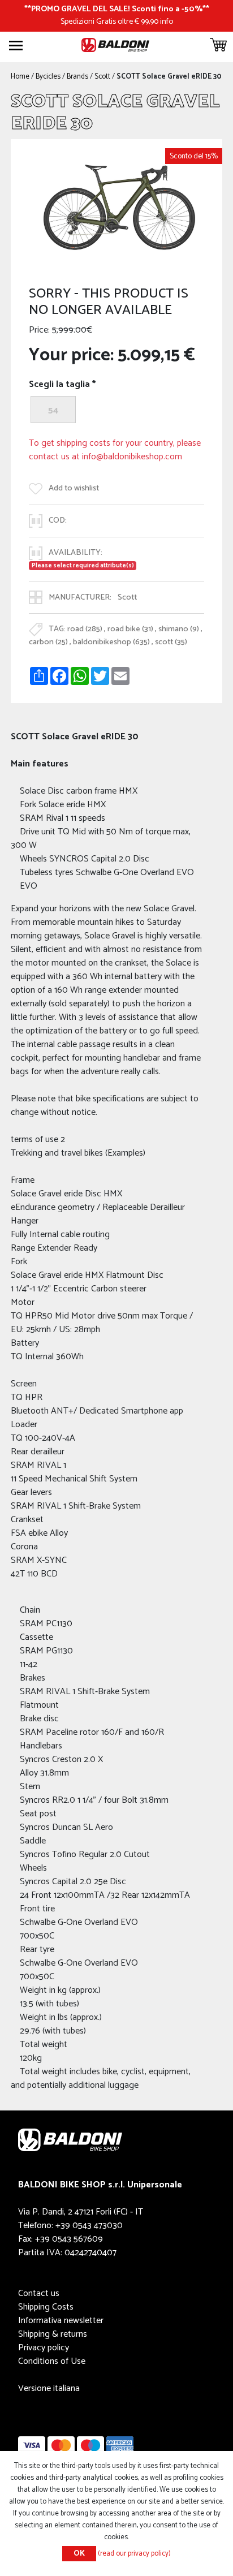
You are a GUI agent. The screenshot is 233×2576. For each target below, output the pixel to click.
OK (79, 2554)
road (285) (85, 630)
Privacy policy (44, 2348)
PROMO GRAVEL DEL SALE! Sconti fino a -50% (117, 9)
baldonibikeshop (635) (111, 642)
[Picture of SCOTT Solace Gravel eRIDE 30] (116, 203)
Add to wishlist (74, 488)
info (167, 21)
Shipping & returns (53, 2334)
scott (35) (171, 642)
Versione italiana (49, 2388)
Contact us (39, 2293)
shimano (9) (179, 630)
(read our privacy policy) (134, 2554)
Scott (127, 597)
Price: (39, 330)
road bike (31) (130, 630)
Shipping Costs (46, 2307)
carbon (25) (48, 642)
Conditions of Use (52, 2361)
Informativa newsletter (61, 2321)
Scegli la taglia (59, 385)
